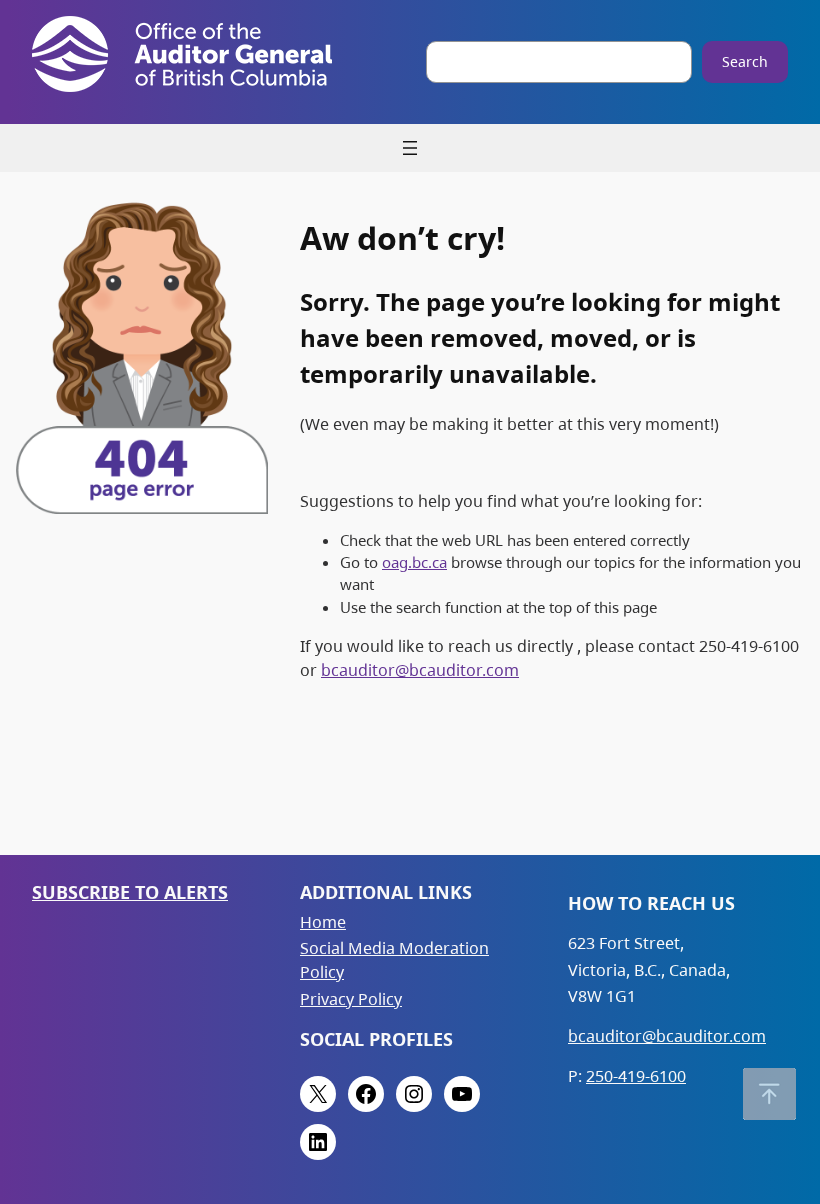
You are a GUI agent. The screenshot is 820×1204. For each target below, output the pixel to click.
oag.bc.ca (414, 562)
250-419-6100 (636, 1076)
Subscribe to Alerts (130, 892)
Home (323, 922)
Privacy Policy (351, 999)
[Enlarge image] (242, 219)
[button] (769, 1094)
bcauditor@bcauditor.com (420, 670)
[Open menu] (410, 148)
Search (745, 61)
